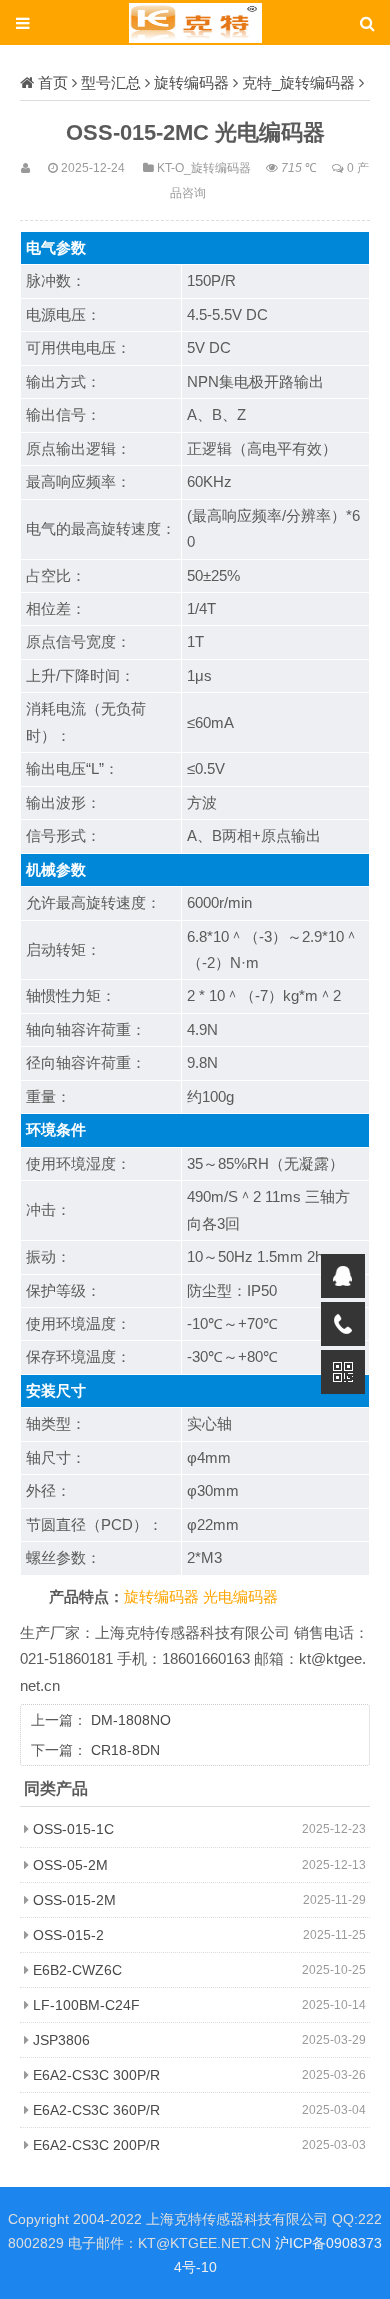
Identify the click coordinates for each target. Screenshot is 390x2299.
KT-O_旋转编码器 (204, 167)
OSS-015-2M (74, 1900)
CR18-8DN (125, 1750)
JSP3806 (61, 2040)
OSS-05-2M (70, 1865)
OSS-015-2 (68, 1935)
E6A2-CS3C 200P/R (96, 2145)
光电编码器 (240, 1597)
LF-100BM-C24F (86, 2005)
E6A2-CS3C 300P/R (96, 2075)
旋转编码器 (191, 82)
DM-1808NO (131, 1720)
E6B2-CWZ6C (77, 1970)
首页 (53, 82)
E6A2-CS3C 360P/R (96, 2110)
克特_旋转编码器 (298, 82)
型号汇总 (111, 82)
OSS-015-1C (73, 1829)
